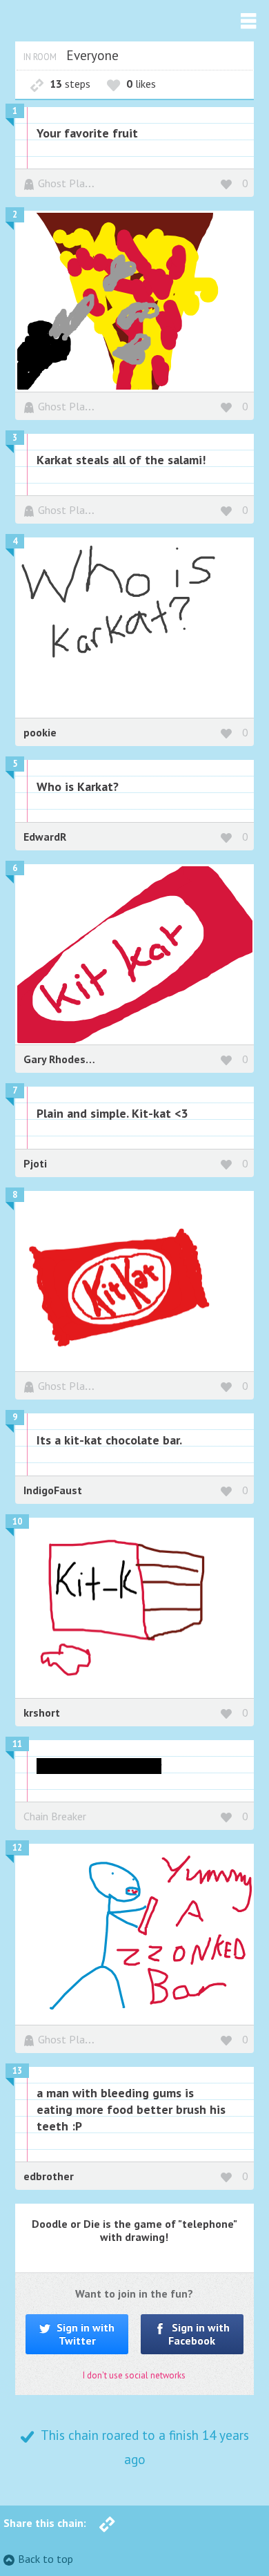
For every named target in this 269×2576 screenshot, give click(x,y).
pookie (40, 732)
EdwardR (45, 837)
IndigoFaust (53, 1490)
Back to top (46, 2559)
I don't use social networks (134, 2375)
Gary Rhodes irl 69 (69, 1059)
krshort (42, 1712)
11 (17, 1744)
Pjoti (35, 1163)
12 (17, 1848)
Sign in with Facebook (199, 2334)
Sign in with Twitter (84, 2334)
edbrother (49, 2176)
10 (17, 1521)
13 (17, 2071)
